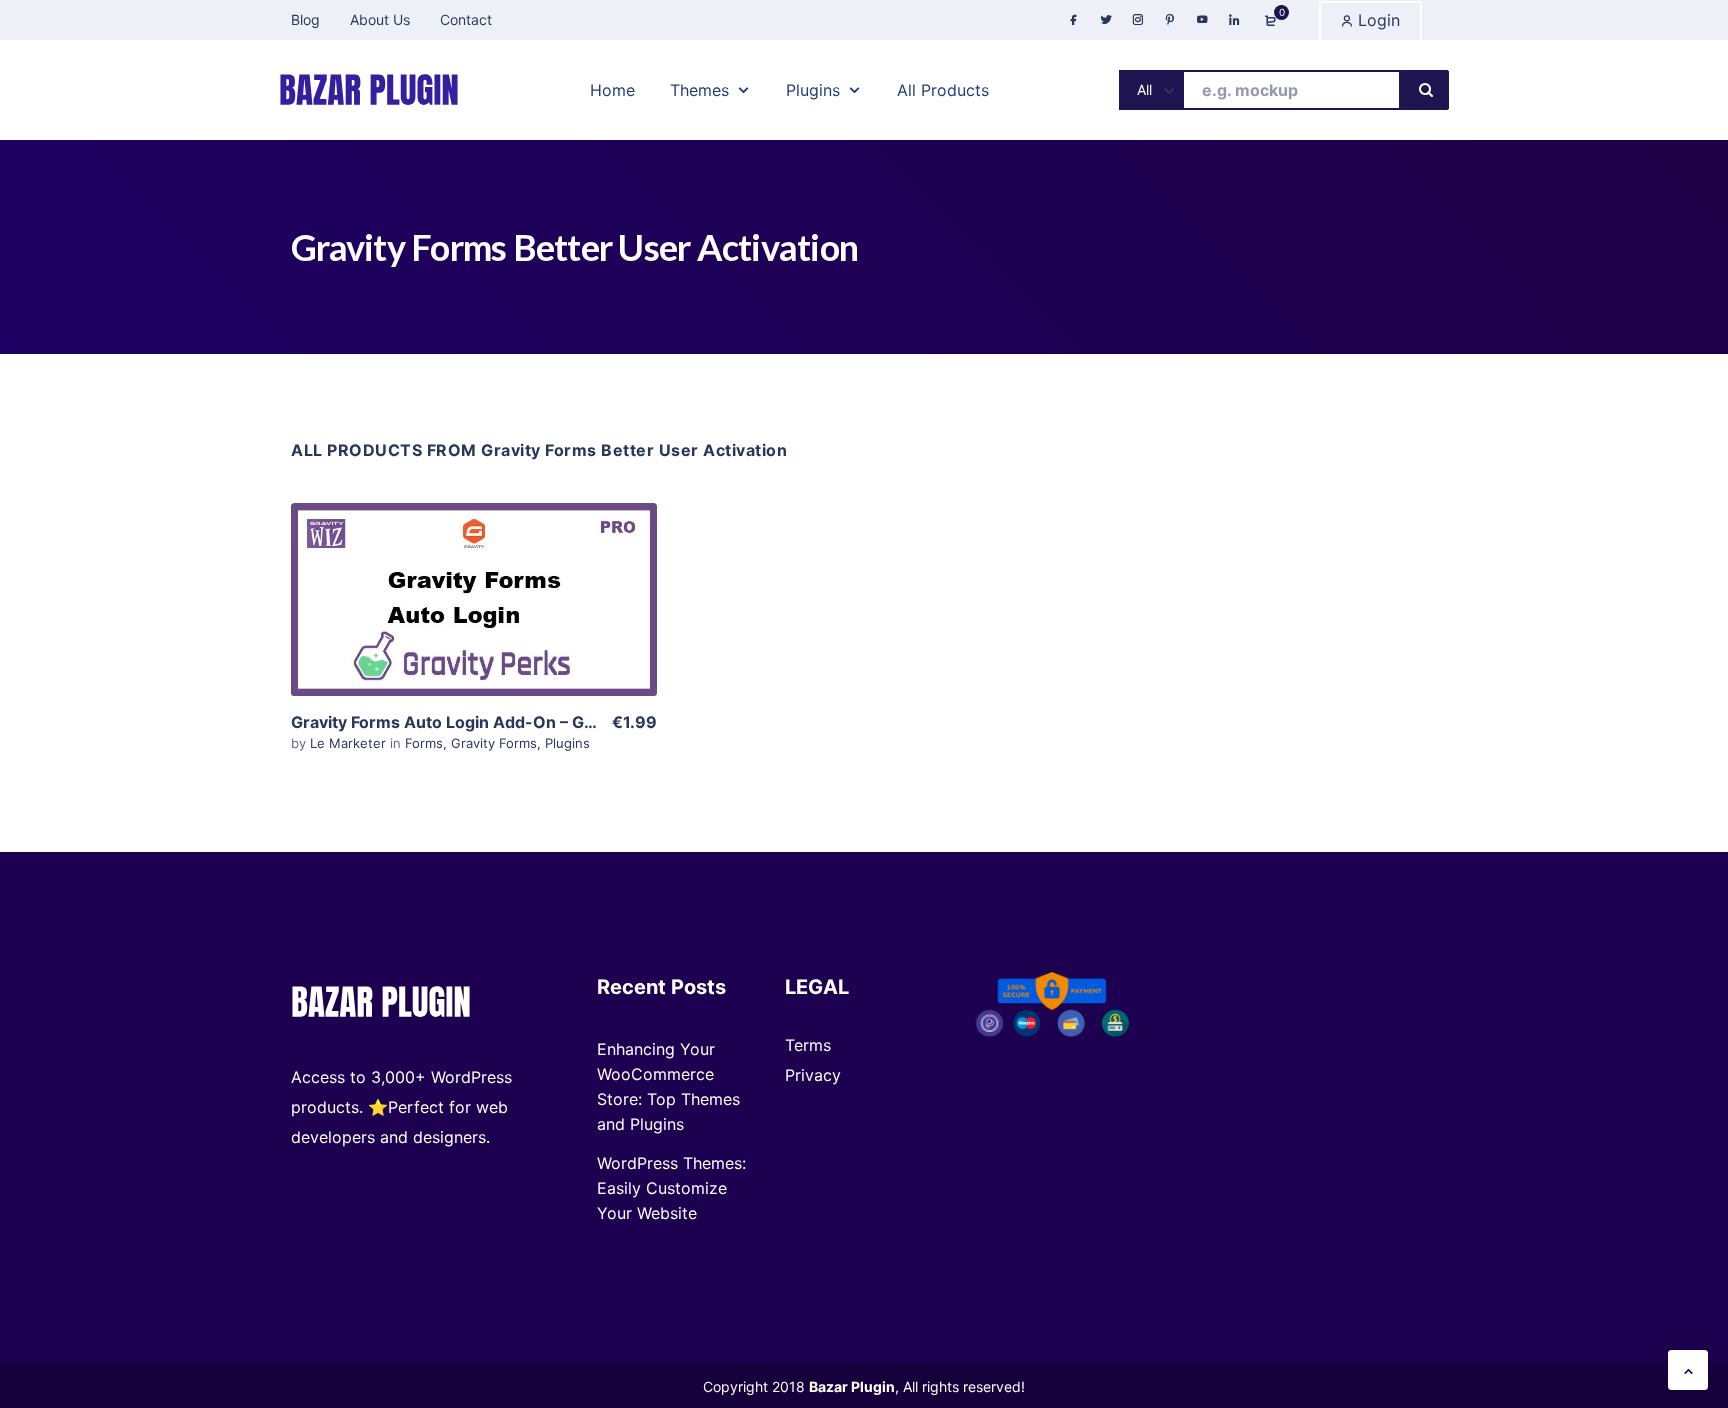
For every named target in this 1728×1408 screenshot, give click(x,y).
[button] (1688, 1370)
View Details (474, 579)
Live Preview (474, 640)
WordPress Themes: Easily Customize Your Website (671, 1188)
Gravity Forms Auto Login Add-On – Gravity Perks (484, 722)
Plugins (567, 743)
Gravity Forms (494, 743)
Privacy (813, 1075)
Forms (424, 743)
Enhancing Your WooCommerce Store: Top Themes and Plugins (668, 1086)
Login (1376, 20)
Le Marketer (350, 743)
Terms (808, 1045)
